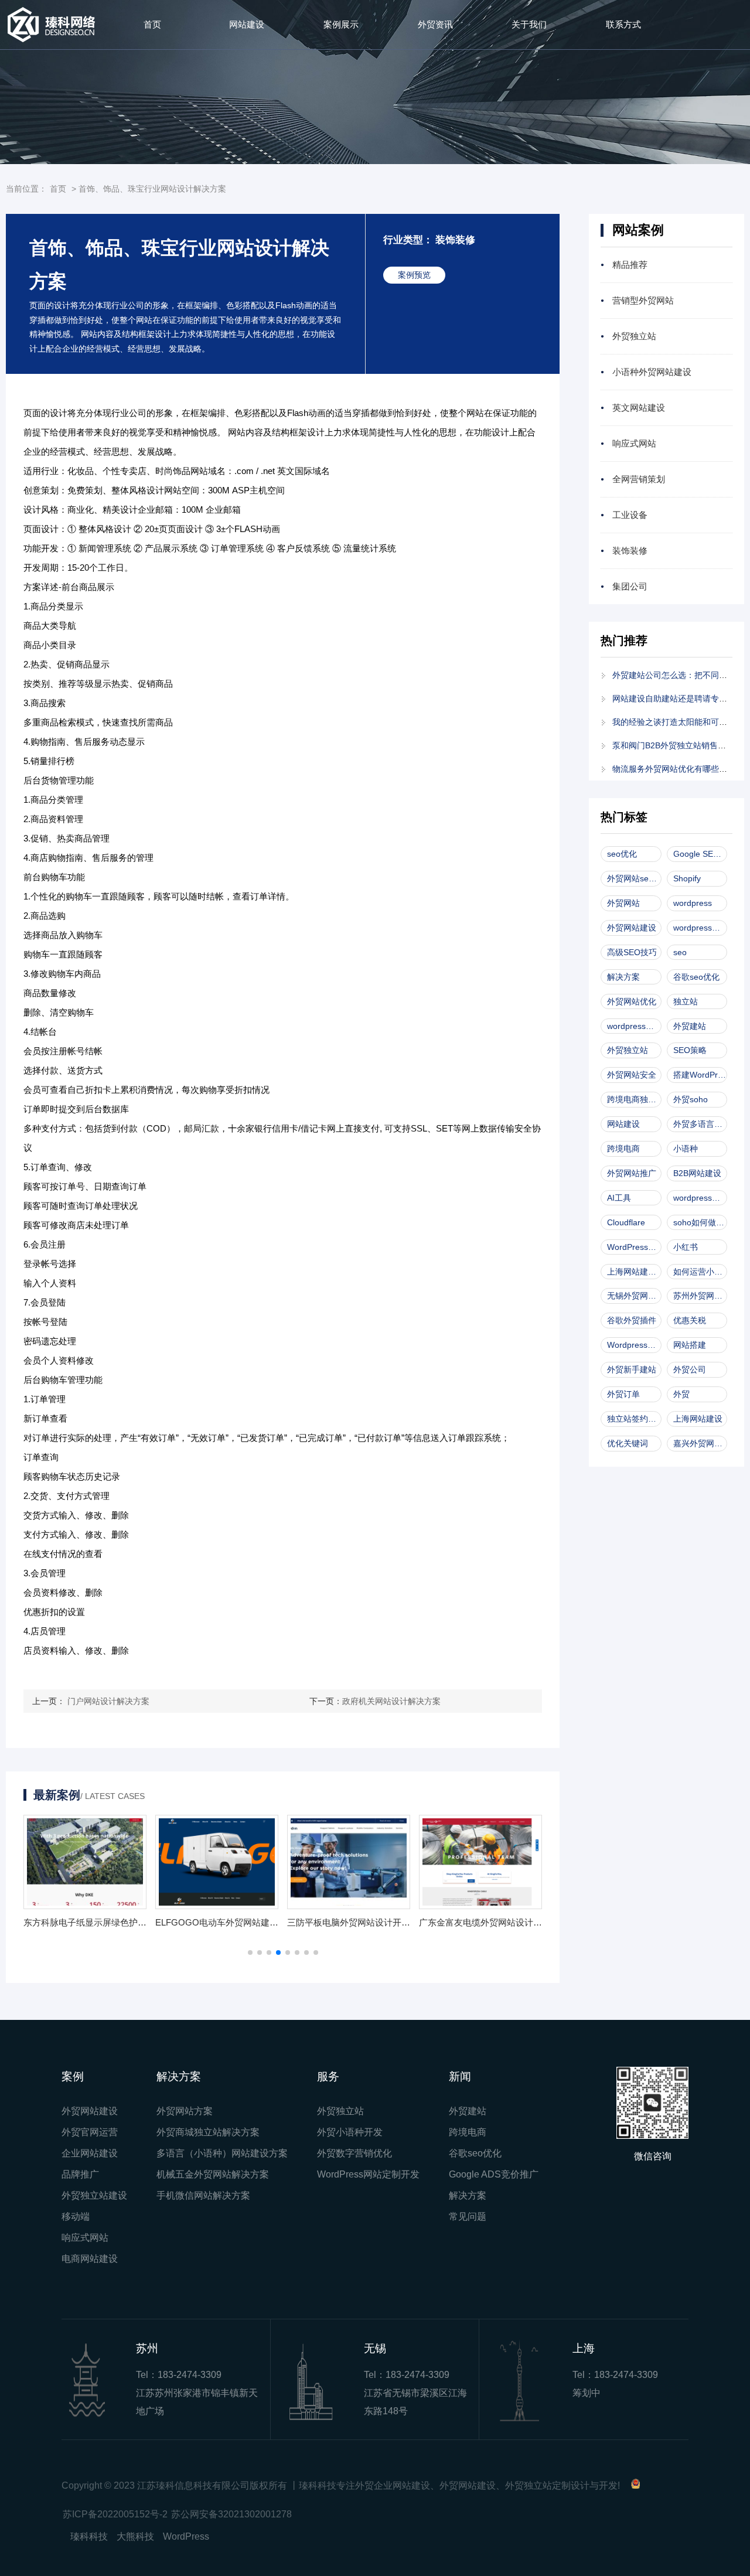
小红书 (686, 1247)
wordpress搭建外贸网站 (700, 1198)
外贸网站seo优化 (634, 878)
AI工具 (619, 1198)
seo (680, 952)
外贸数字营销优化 (354, 2153)
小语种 (686, 1149)
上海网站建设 (698, 1419)
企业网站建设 (90, 2153)
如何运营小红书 (700, 1272)
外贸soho (691, 1099)
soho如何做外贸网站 (700, 1222)
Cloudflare (626, 1222)
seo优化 (622, 854)
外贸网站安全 (632, 1075)
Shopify (687, 878)
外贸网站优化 (632, 1001)
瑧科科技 (89, 2536)
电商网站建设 (90, 2259)
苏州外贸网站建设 (700, 1296)
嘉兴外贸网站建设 (700, 1443)
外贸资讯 (435, 24)
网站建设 (247, 24)
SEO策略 (690, 1050)
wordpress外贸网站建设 (634, 1026)
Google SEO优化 (700, 854)
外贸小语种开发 (350, 2132)
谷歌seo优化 (696, 977)
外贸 (681, 1394)
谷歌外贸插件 (632, 1320)
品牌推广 (80, 2174)
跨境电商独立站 (634, 1099)
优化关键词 (628, 1443)
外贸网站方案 (185, 2111)
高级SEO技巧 (632, 952)
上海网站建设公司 (634, 1272)
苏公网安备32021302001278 (231, 2514)
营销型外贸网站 (643, 300)
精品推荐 (630, 265)
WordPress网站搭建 (634, 1247)
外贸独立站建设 (94, 2195)
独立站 (686, 1001)
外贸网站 (623, 903)
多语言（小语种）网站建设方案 (222, 2153)
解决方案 (623, 977)
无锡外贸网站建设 (634, 1296)
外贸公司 (690, 1369)
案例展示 (341, 24)
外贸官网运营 (90, 2132)
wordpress (693, 903)
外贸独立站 (634, 336)
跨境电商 (623, 1149)
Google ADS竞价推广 (494, 2174)
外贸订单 (623, 1394)
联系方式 (623, 24)
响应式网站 (634, 443)
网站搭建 (690, 1345)
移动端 (76, 2216)
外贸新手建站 (632, 1369)
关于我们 (529, 24)
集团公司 (630, 586)
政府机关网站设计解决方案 (391, 1701)
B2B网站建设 (697, 1173)
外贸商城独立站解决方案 (208, 2132)
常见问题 (468, 2216)
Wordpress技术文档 (634, 1345)
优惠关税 (690, 1320)
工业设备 (630, 515)
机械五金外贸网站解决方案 (213, 2174)
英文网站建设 (639, 408)
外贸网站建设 (632, 928)
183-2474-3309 (190, 2375)
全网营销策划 (639, 479)
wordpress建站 (700, 928)
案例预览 (414, 275)
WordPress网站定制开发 (368, 2174)
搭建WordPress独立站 (700, 1075)
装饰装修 (630, 551)
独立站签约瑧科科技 (634, 1419)
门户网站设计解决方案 (108, 1701)
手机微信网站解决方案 (203, 2195)
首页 (152, 24)
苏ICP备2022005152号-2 (115, 2514)
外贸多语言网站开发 (700, 1124)
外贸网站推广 (632, 1173)
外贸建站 (690, 1026)
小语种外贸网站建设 (652, 372)
